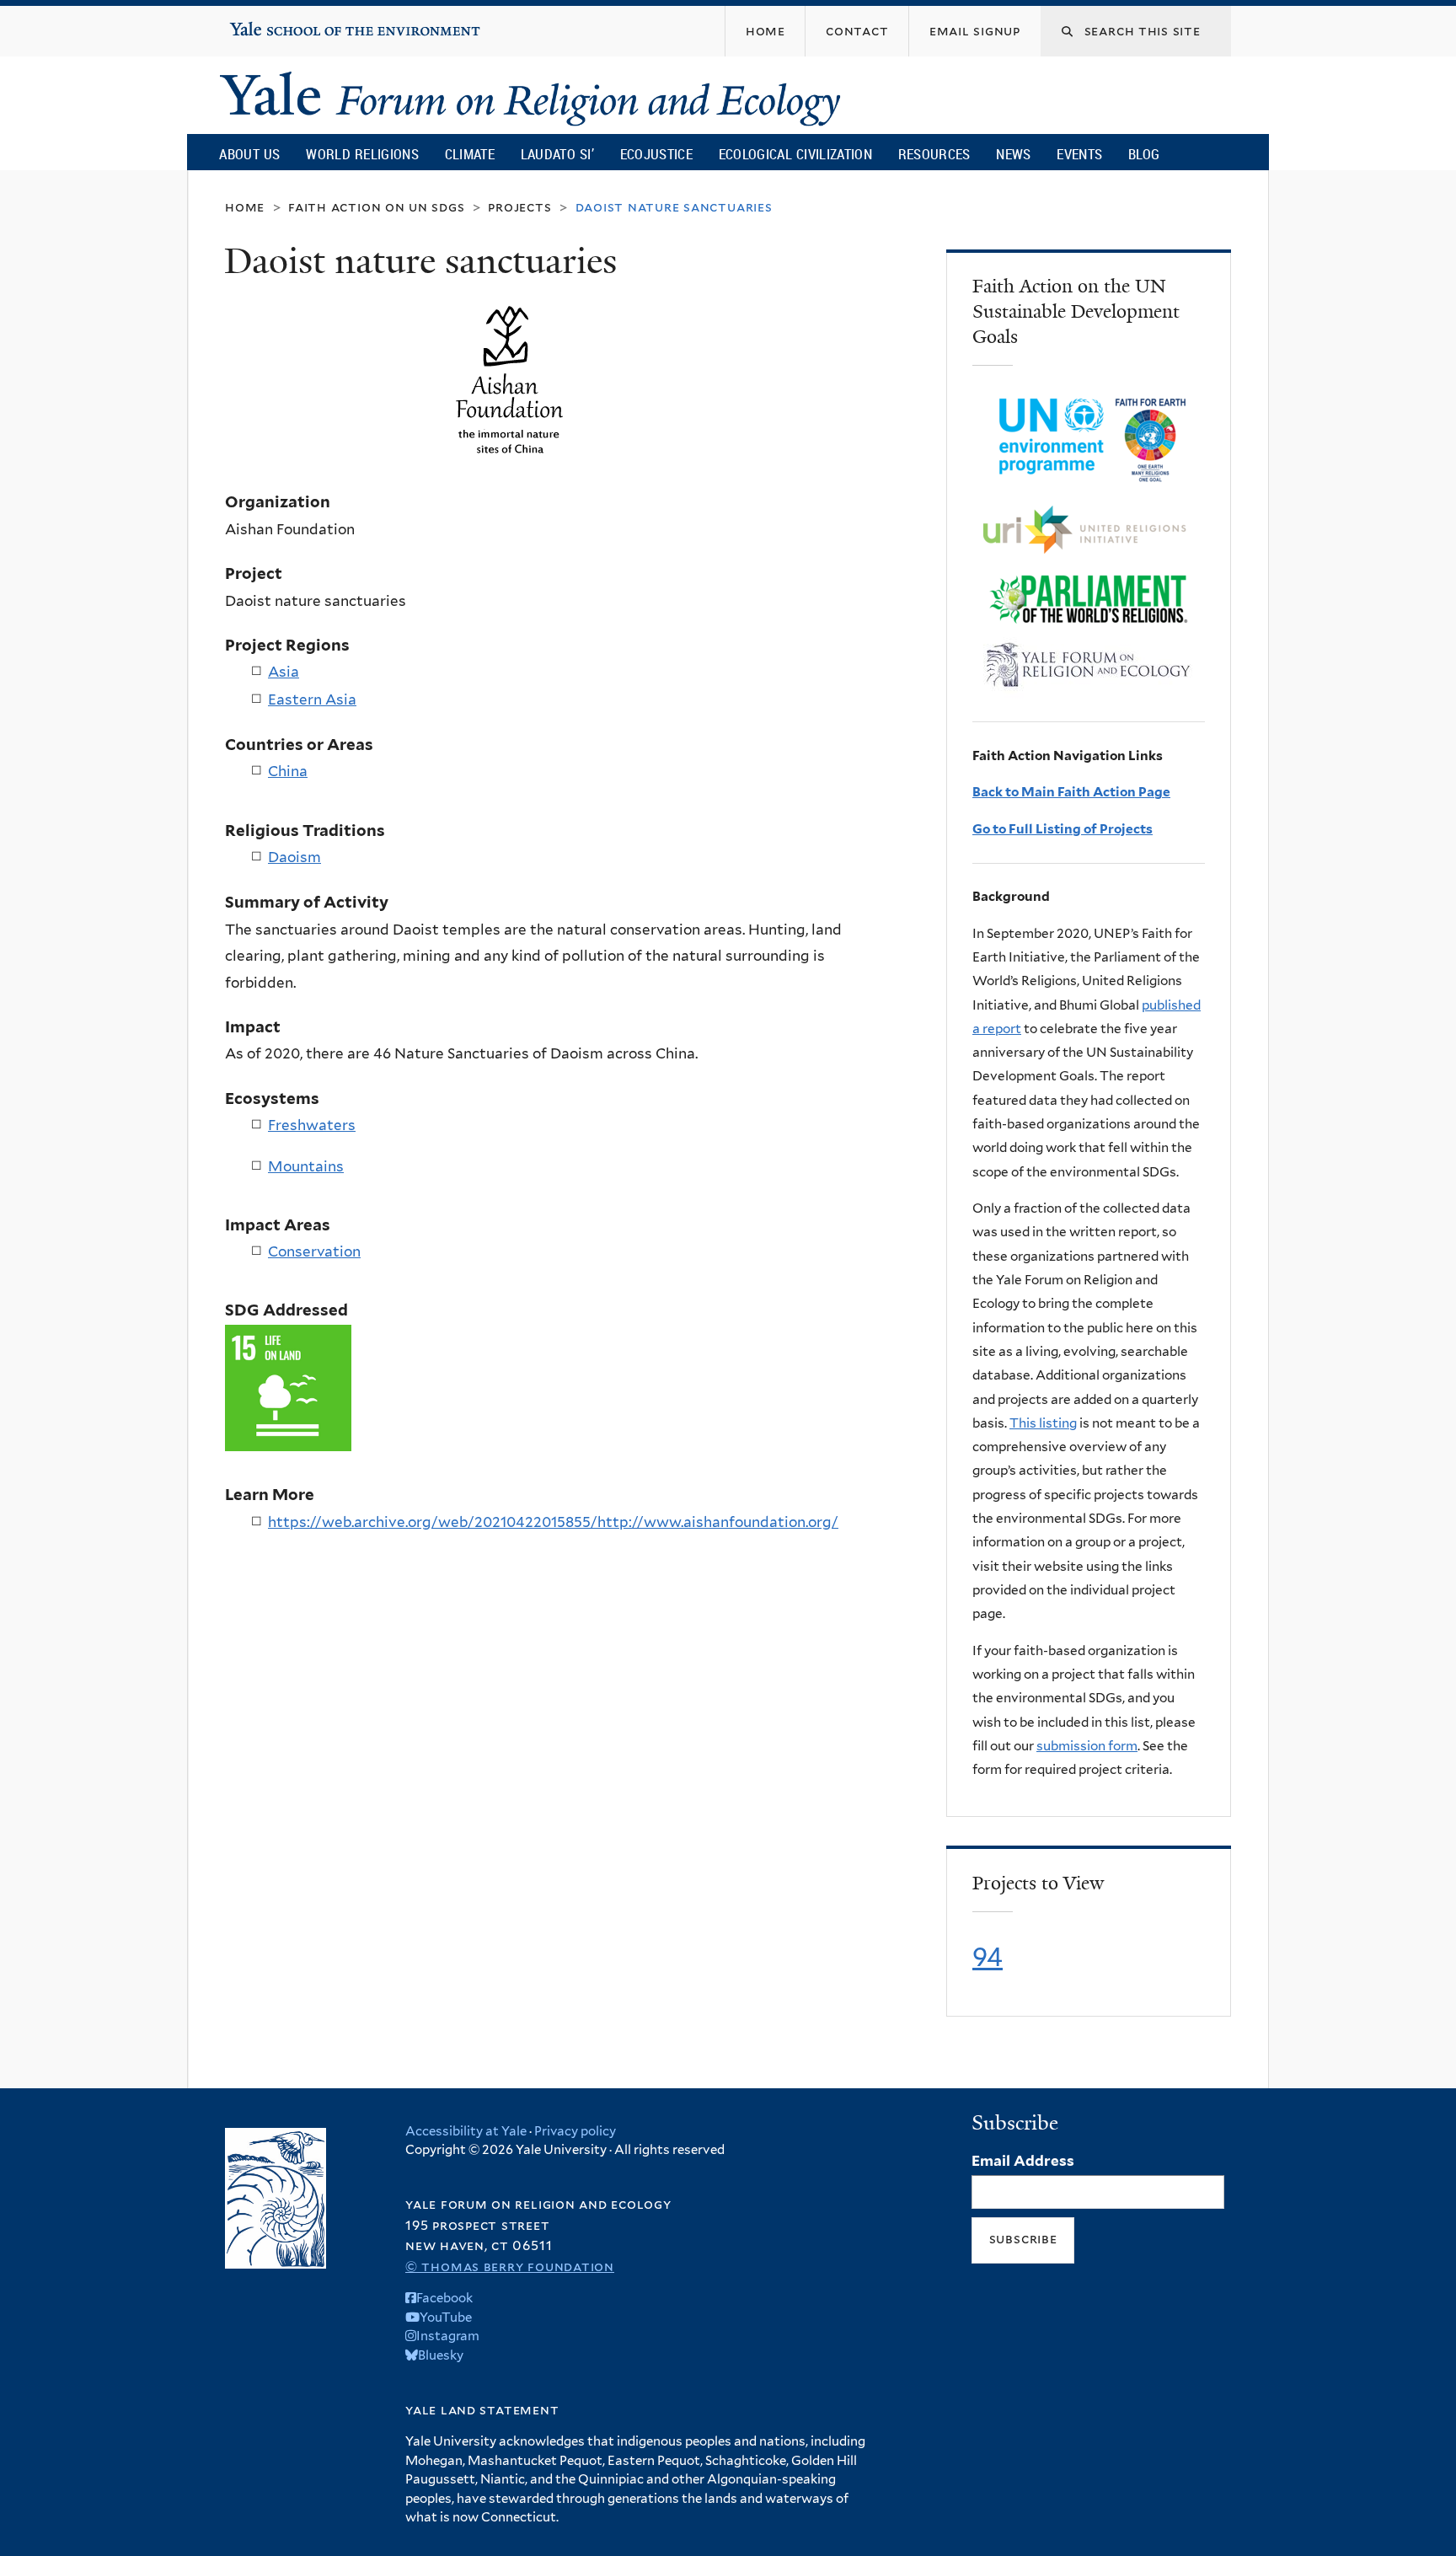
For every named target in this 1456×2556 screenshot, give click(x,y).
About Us (249, 154)
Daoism (294, 857)
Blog (1144, 154)
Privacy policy (575, 2131)
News (1013, 154)
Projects (519, 207)
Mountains (306, 1166)
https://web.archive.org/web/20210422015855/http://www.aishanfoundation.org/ (553, 1522)
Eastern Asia (312, 699)
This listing (1043, 1423)
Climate (470, 154)
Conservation (314, 1251)
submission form (1087, 1746)
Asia (284, 672)
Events (1079, 154)
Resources (934, 154)
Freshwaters (312, 1125)
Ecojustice (656, 154)
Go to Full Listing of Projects (1063, 829)
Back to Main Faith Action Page (1071, 792)
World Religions (362, 154)
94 (988, 1957)
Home (245, 207)
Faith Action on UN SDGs (376, 207)
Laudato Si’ (557, 154)
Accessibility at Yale (466, 2131)
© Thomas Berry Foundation (510, 2267)
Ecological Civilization (796, 154)
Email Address (1023, 2161)
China (288, 771)
